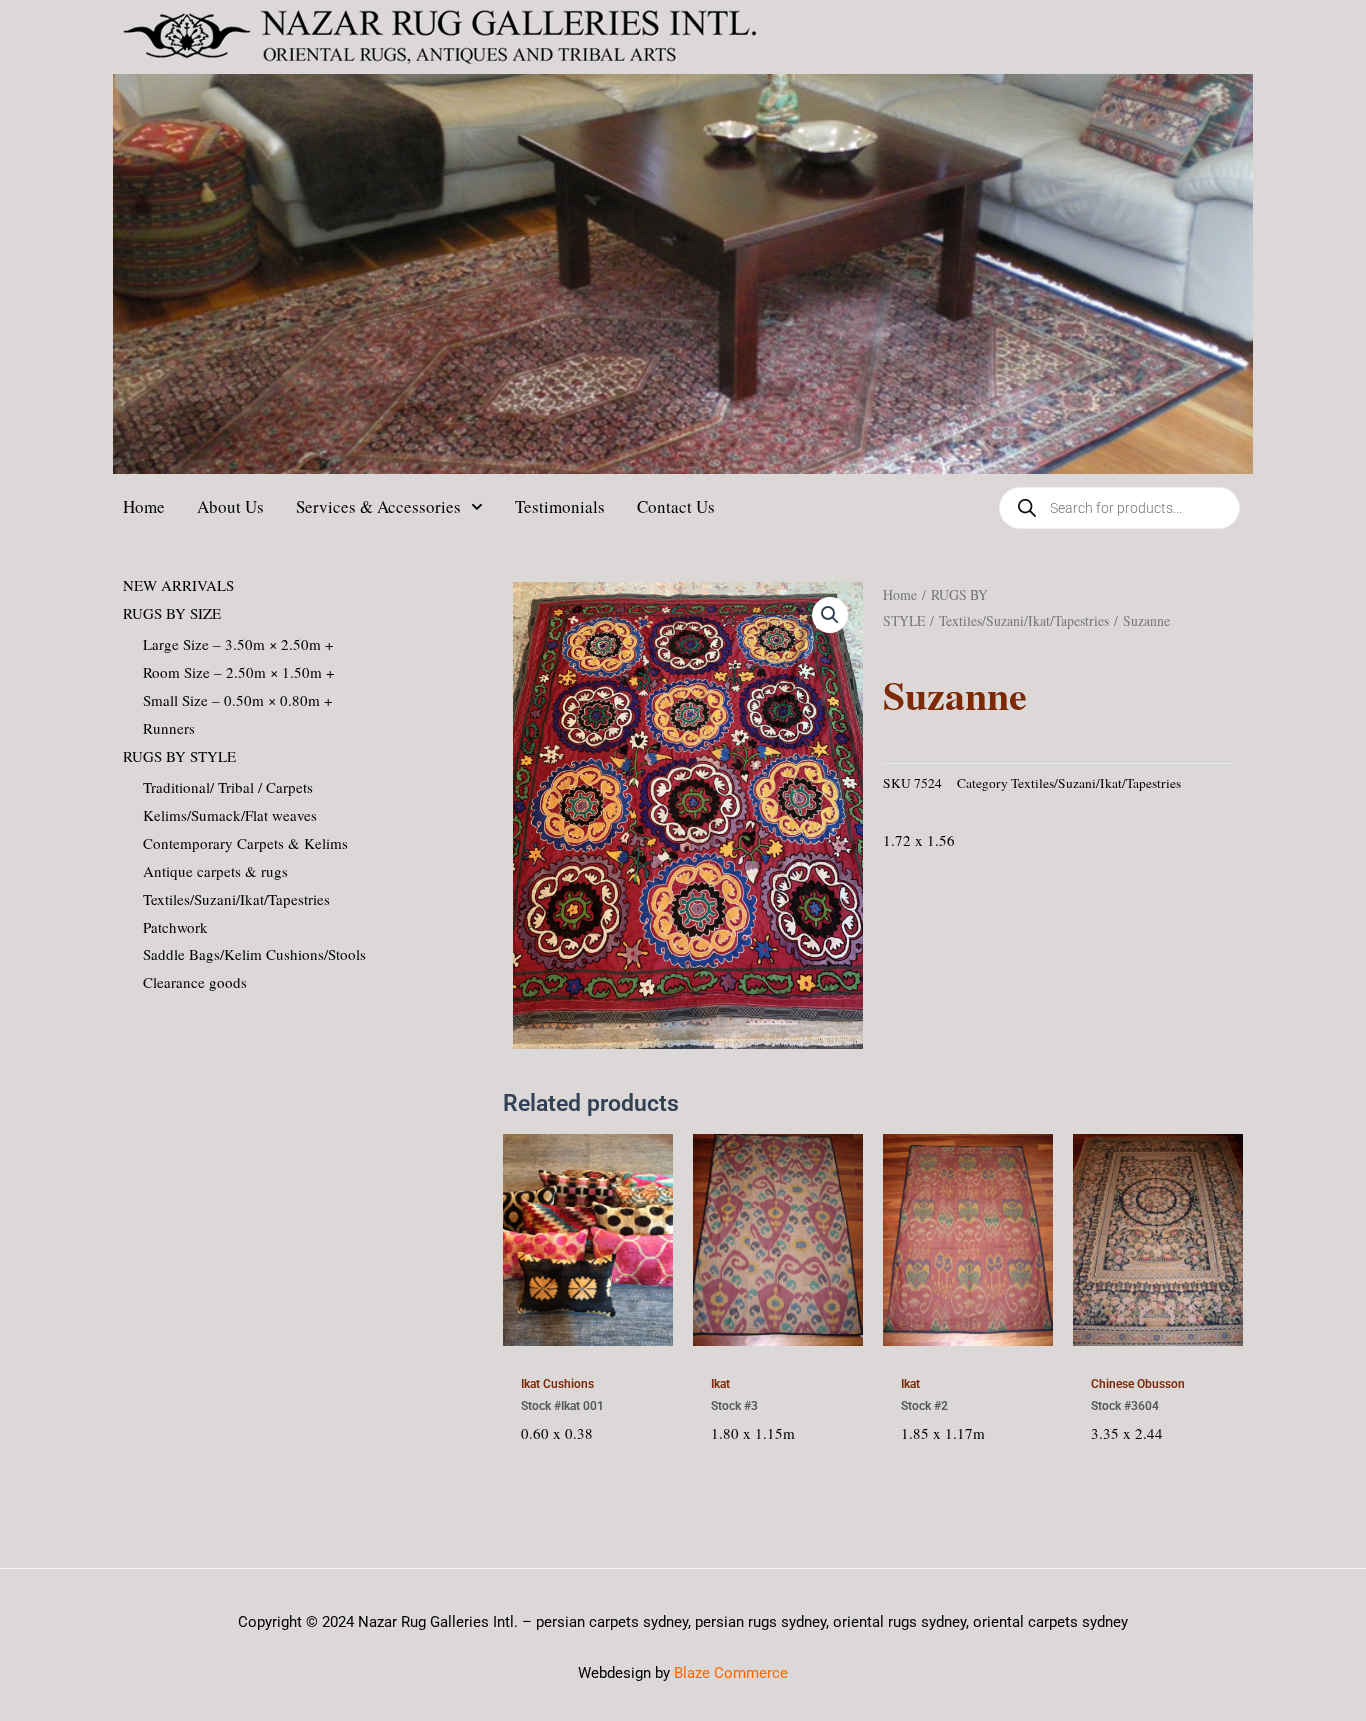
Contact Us (676, 506)
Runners (169, 728)
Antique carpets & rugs (215, 871)
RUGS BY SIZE (172, 613)
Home (144, 506)
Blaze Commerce (731, 1673)
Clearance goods (195, 982)
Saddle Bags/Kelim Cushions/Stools (254, 954)
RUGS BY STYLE (179, 756)
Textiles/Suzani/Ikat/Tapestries (236, 899)
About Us (230, 506)
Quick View (587, 1340)
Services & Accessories (378, 506)
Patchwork (175, 927)
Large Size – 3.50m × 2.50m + (238, 644)
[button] (830, 615)
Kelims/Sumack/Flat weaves (230, 815)
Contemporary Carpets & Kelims (245, 843)
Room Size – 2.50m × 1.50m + (238, 672)
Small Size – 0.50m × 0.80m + (237, 700)
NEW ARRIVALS (178, 585)
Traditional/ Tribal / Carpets (228, 787)
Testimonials (560, 506)
